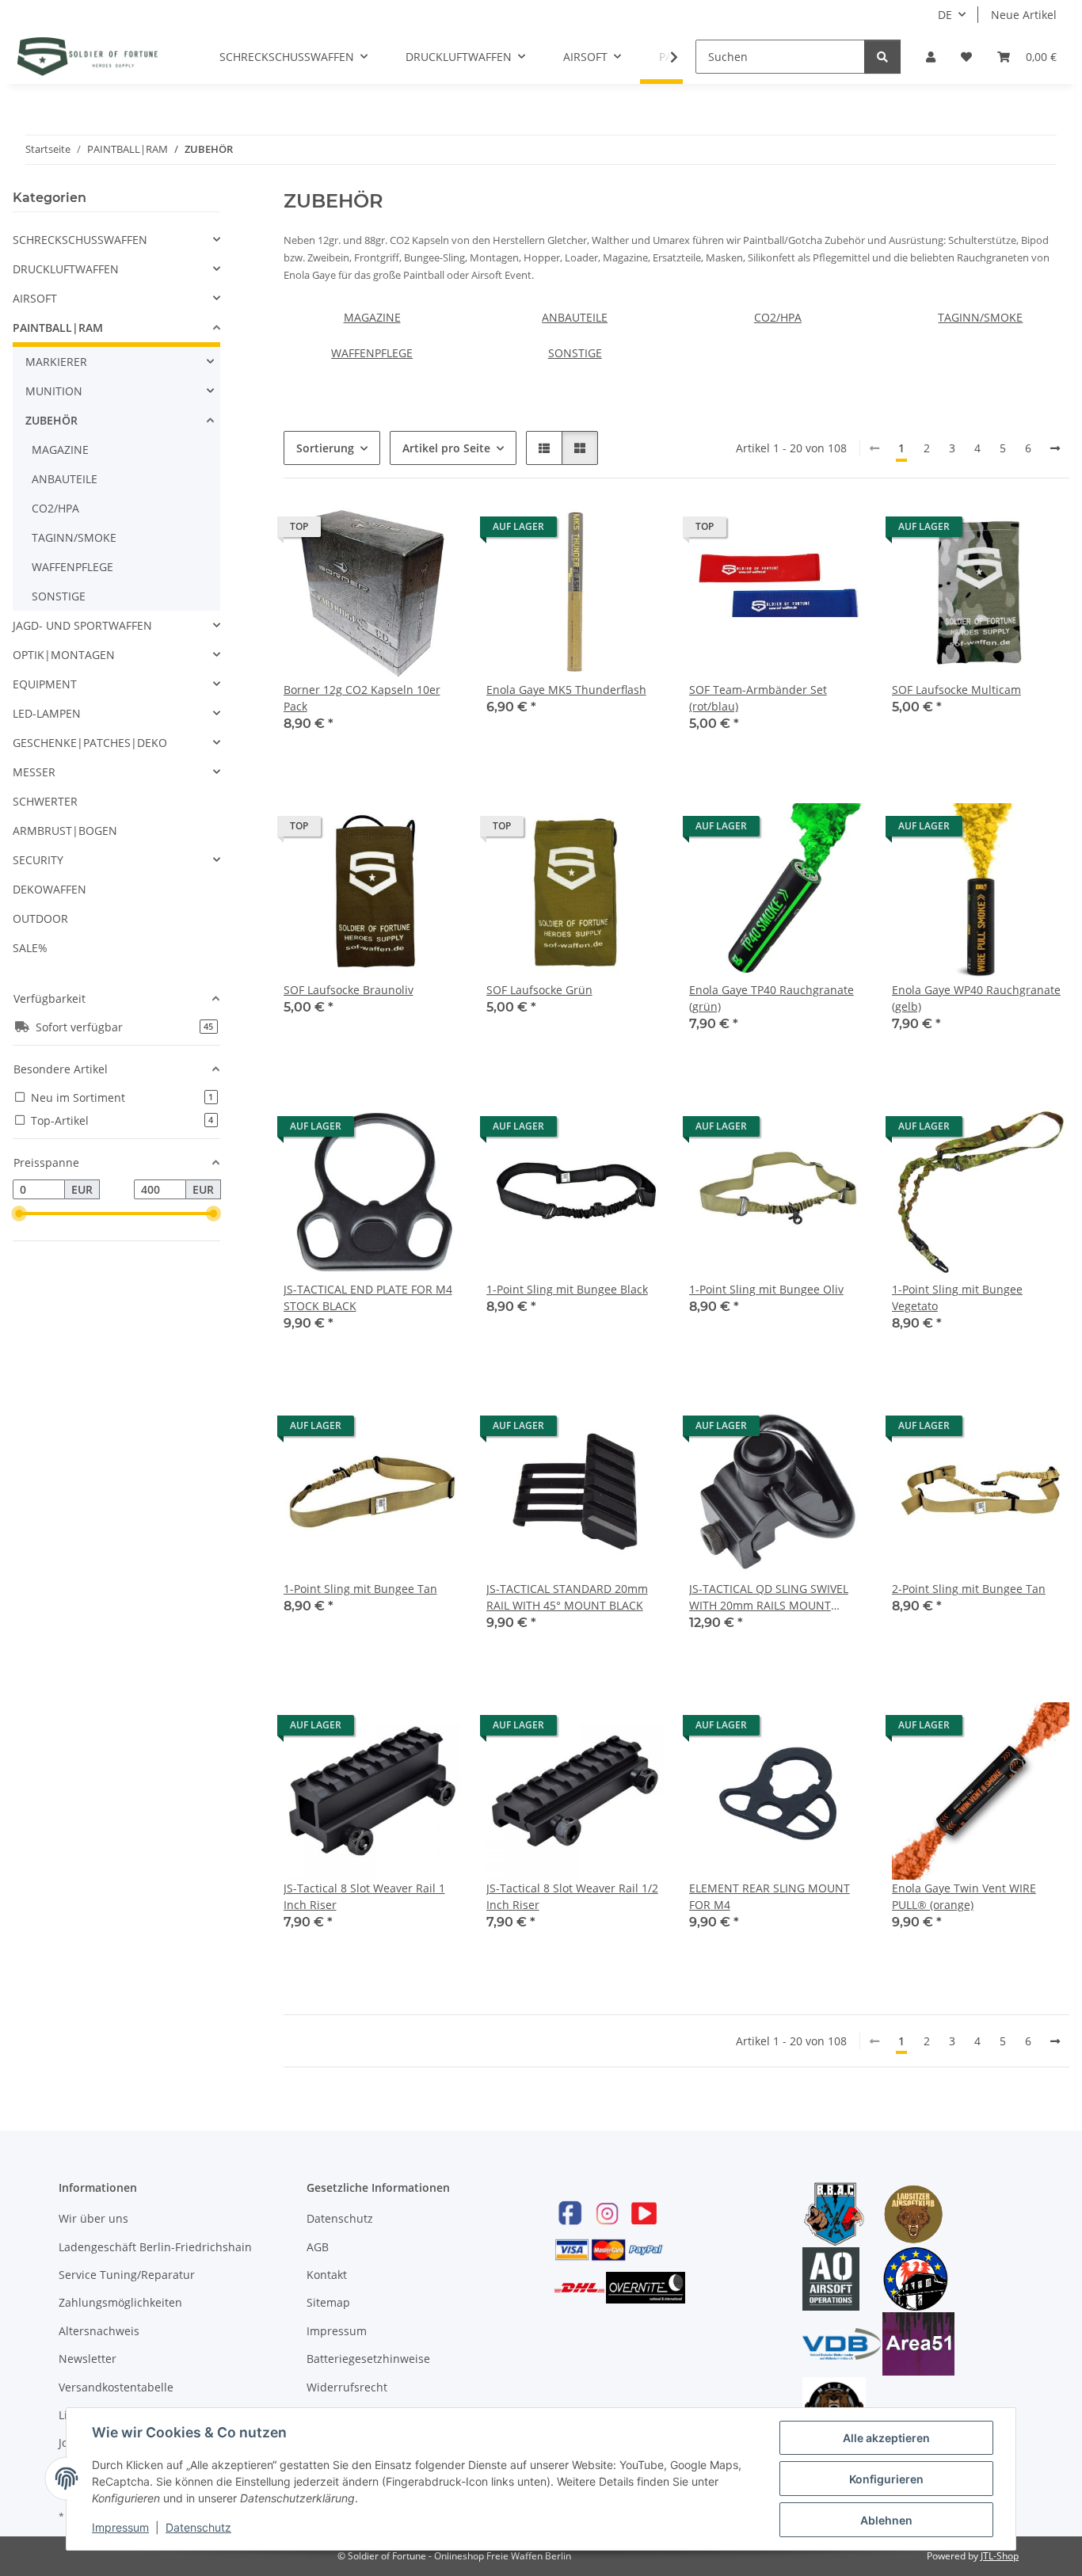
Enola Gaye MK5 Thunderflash (566, 690)
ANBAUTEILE (575, 317)
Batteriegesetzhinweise (368, 2359)
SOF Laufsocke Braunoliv (349, 990)
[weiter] (1055, 448)
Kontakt (327, 2275)
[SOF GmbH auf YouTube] (644, 2213)
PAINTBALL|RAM (58, 328)
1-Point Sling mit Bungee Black (567, 1289)
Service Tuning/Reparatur (127, 2275)
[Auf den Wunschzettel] (434, 531)
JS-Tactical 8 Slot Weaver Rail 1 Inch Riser (364, 1896)
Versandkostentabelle (116, 2387)
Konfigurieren (886, 2479)
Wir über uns (93, 2218)
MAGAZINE (372, 317)
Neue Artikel (1024, 15)
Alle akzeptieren (886, 2438)
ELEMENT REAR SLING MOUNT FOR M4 (770, 1896)
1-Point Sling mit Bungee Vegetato (957, 1298)
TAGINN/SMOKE (980, 317)
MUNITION (54, 391)
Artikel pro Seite (446, 448)
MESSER (34, 772)
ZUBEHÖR (51, 420)
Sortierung (325, 448)
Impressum (337, 2331)
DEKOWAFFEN (50, 889)
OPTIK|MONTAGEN (64, 655)
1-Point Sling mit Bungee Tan (360, 1589)
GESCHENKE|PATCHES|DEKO (90, 743)
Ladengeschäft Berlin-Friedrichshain (155, 2247)
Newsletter (88, 2359)
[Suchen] (882, 57)
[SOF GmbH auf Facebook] (570, 2213)
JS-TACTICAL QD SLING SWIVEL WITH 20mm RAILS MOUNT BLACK (769, 1597)
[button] (931, 57)
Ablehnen (886, 2520)
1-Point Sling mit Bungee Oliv (766, 1289)
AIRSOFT (35, 298)
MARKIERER (56, 362)
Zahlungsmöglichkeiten (120, 2302)
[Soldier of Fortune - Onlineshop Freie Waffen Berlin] (88, 56)
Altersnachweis (99, 2331)
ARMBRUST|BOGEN (65, 831)
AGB (318, 2247)
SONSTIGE (575, 353)
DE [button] (945, 15)
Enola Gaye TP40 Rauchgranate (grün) (771, 998)
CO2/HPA (778, 317)
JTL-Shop (1000, 2556)
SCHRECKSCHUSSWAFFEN (80, 240)
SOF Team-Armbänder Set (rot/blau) (758, 698)
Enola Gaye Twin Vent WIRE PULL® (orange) (964, 1896)
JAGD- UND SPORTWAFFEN (82, 625)
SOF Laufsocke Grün (539, 990)
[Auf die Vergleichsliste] (393, 531)
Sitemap (328, 2302)
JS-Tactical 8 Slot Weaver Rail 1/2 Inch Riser (572, 1896)
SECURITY (38, 860)
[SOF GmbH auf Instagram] (607, 2213)
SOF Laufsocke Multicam (956, 690)
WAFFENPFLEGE (372, 353)
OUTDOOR (40, 918)
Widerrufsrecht (347, 2387)
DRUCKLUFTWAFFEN (66, 269)
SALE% (30, 948)
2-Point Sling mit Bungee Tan (969, 1589)
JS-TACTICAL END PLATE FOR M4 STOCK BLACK (368, 1298)
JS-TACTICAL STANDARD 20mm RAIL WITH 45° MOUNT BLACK (567, 1597)
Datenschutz (340, 2218)
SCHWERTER (45, 801)
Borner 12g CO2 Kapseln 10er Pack (362, 698)
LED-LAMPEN (47, 713)
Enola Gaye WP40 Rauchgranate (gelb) (976, 998)
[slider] (19, 1214)
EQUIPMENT (45, 684)
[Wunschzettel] (966, 57)
